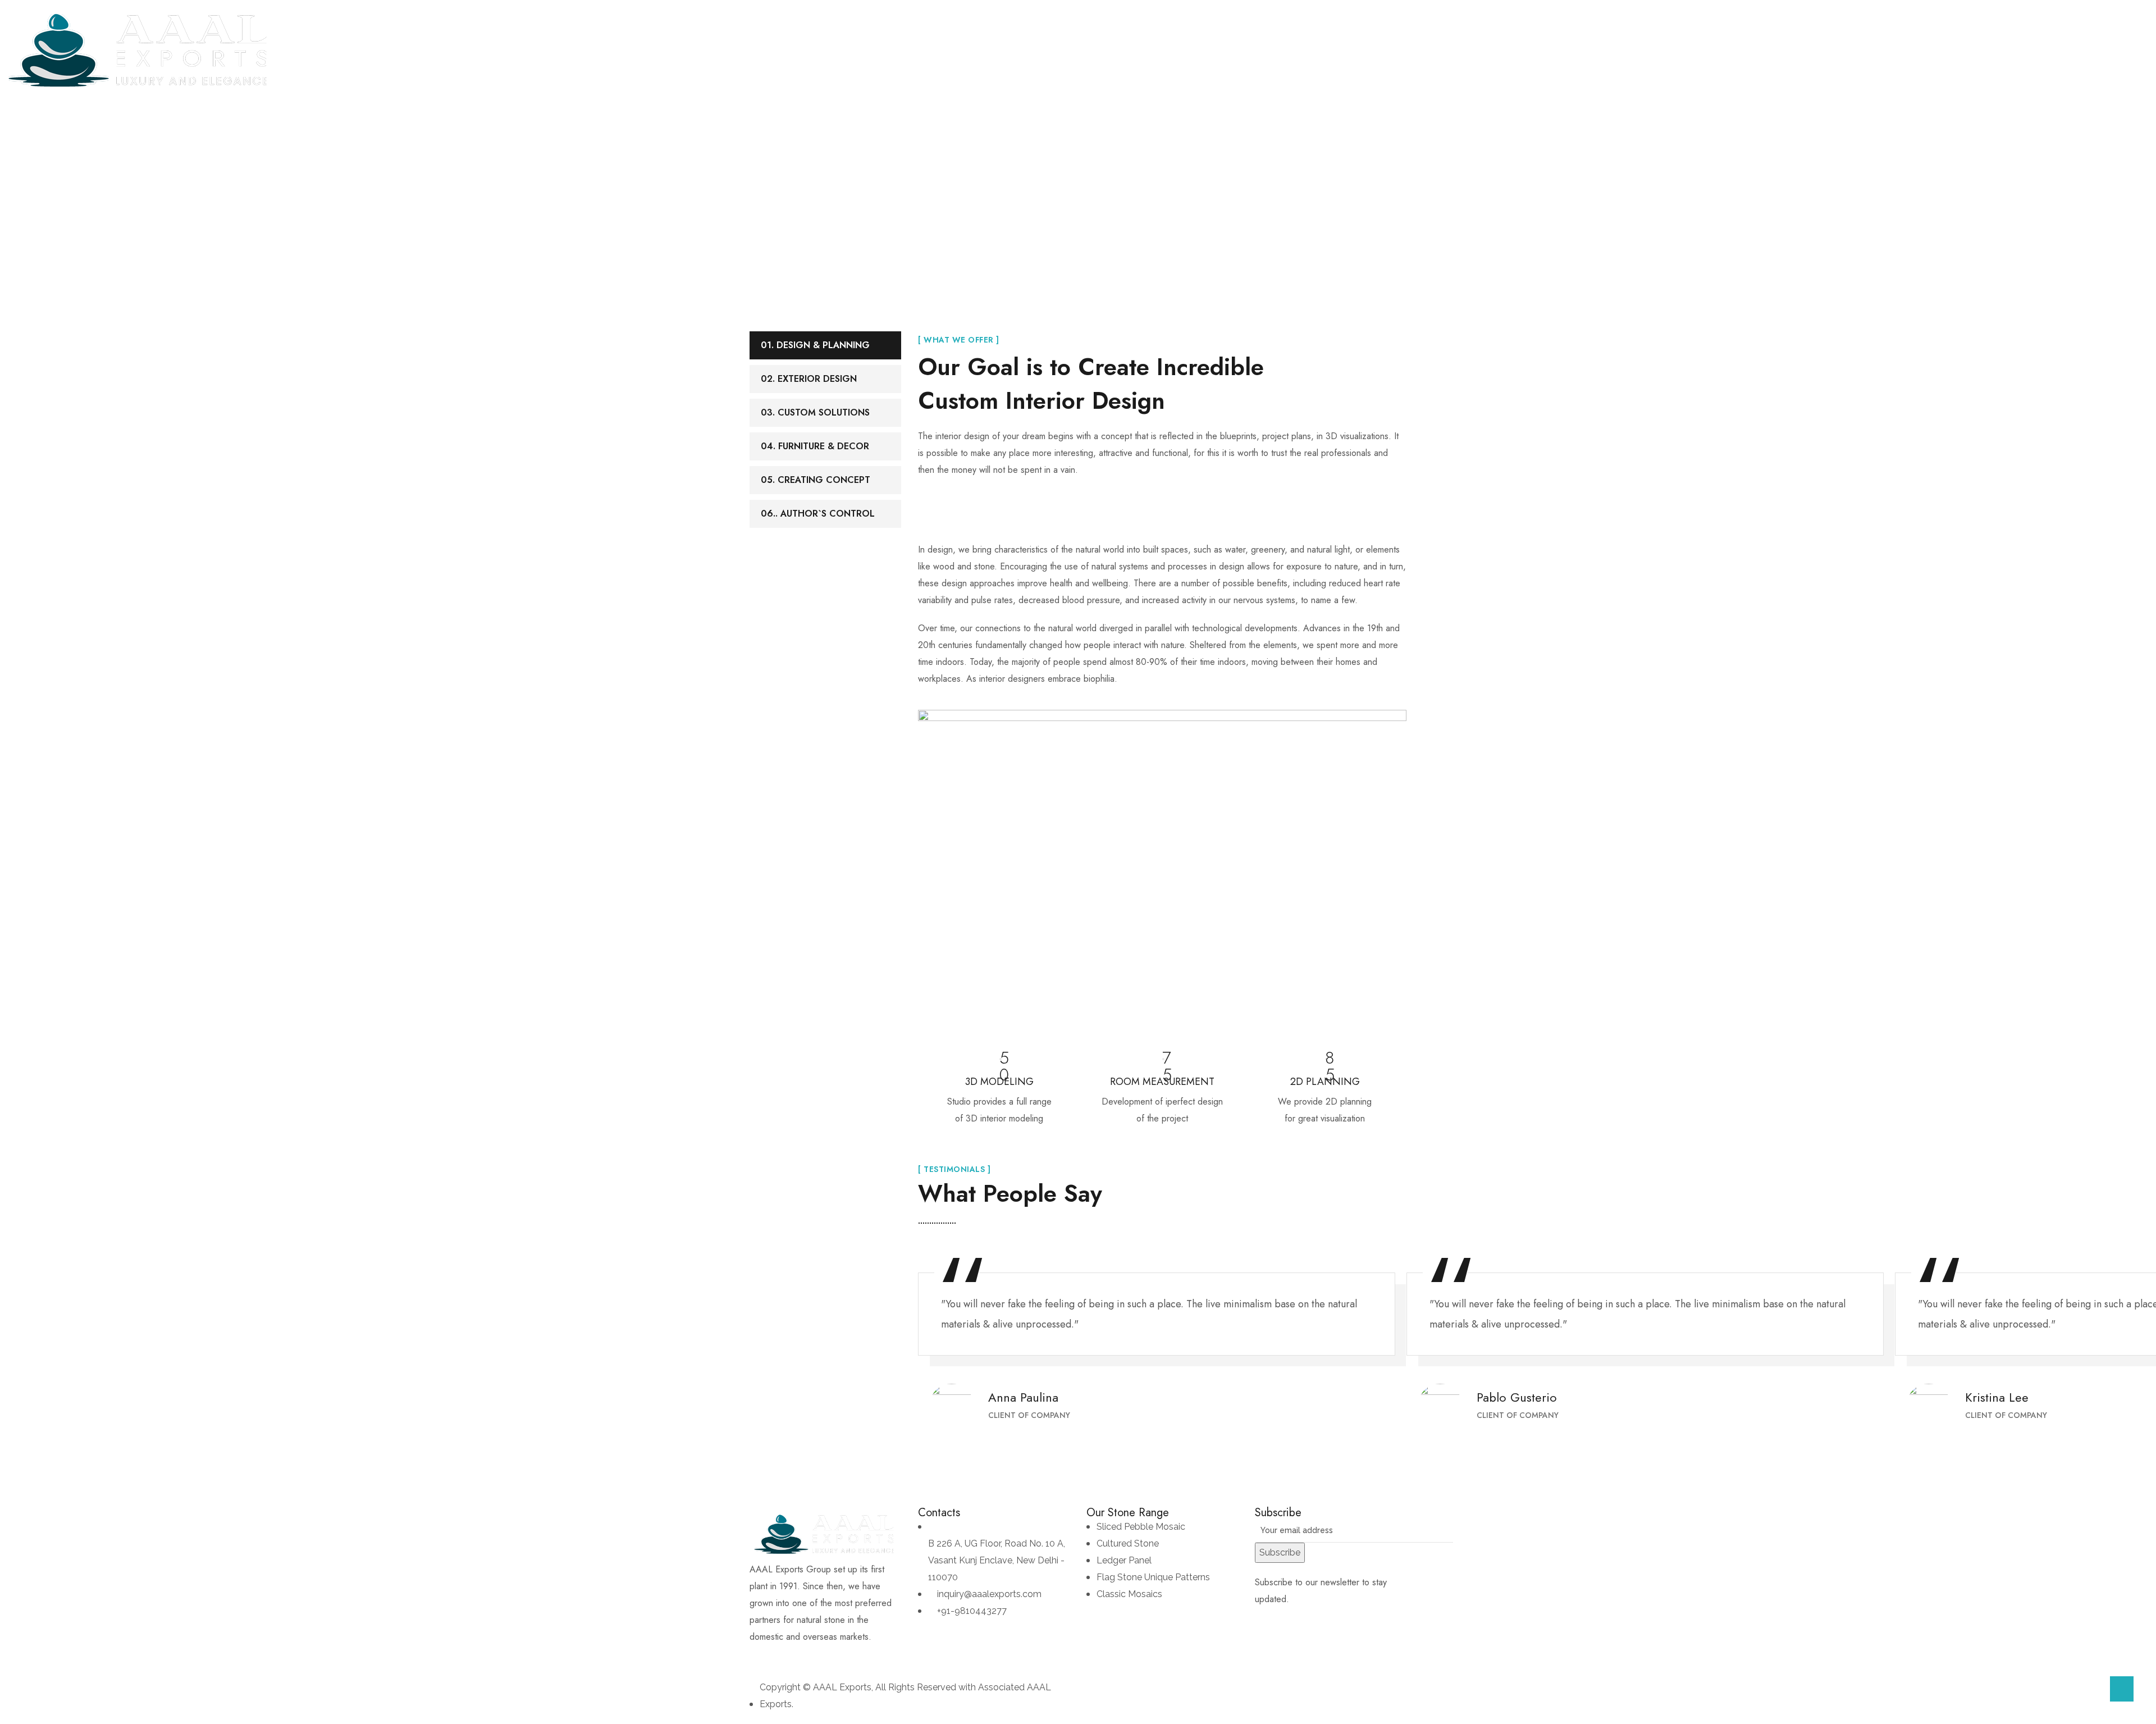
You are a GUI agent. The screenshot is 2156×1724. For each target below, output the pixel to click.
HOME (550, 50)
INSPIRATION (745, 50)
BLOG (869, 50)
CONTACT (920, 50)
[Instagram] (794, 1659)
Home (991, 188)
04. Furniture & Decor (815, 446)
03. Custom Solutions (815, 412)
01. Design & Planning (815, 345)
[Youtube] (825, 1659)
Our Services (1049, 188)
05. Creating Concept (816, 480)
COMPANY (602, 50)
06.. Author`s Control (818, 514)
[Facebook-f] (764, 1659)
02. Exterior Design (809, 379)
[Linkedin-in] (856, 1659)
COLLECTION (667, 50)
